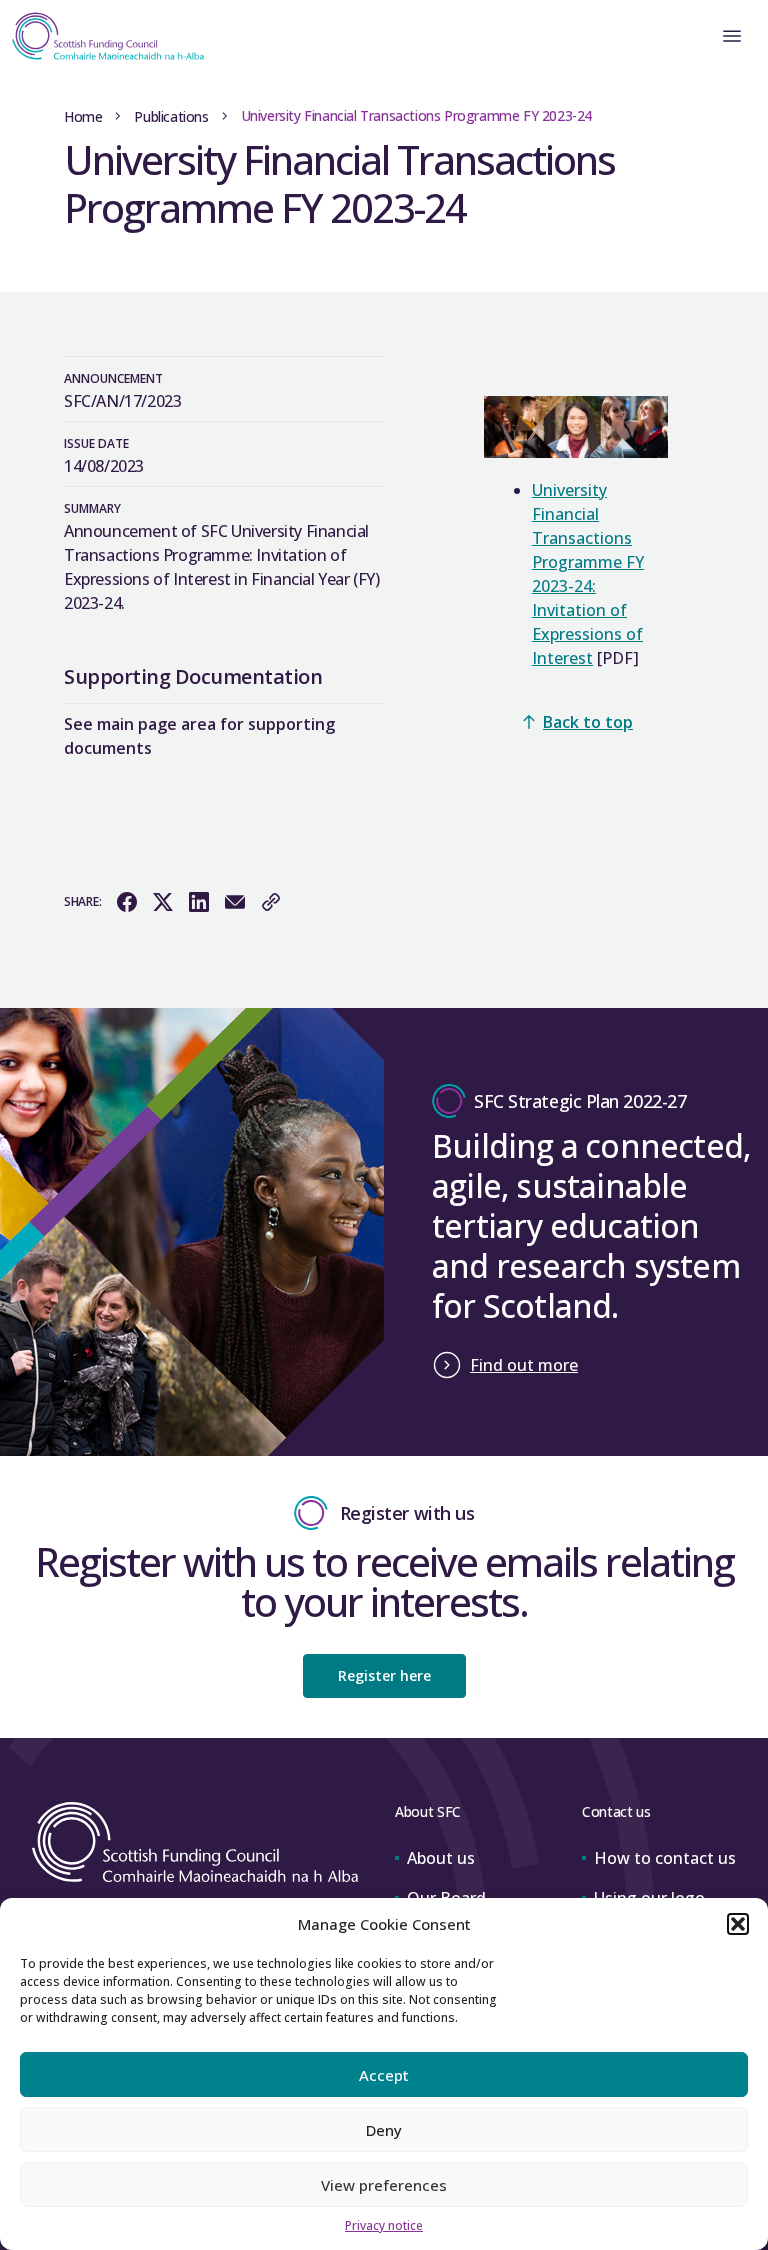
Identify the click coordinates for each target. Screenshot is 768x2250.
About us (441, 1858)
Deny (384, 2130)
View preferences (384, 2185)
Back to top (588, 722)
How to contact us (665, 1858)
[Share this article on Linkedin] (199, 902)
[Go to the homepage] (102, 36)
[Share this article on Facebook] (127, 902)
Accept (384, 2075)
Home (83, 116)
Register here (384, 1675)
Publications (171, 116)
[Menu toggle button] (732, 36)
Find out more (524, 1365)
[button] (738, 1924)
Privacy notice (384, 2225)
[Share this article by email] (235, 902)
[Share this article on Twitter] (163, 902)
